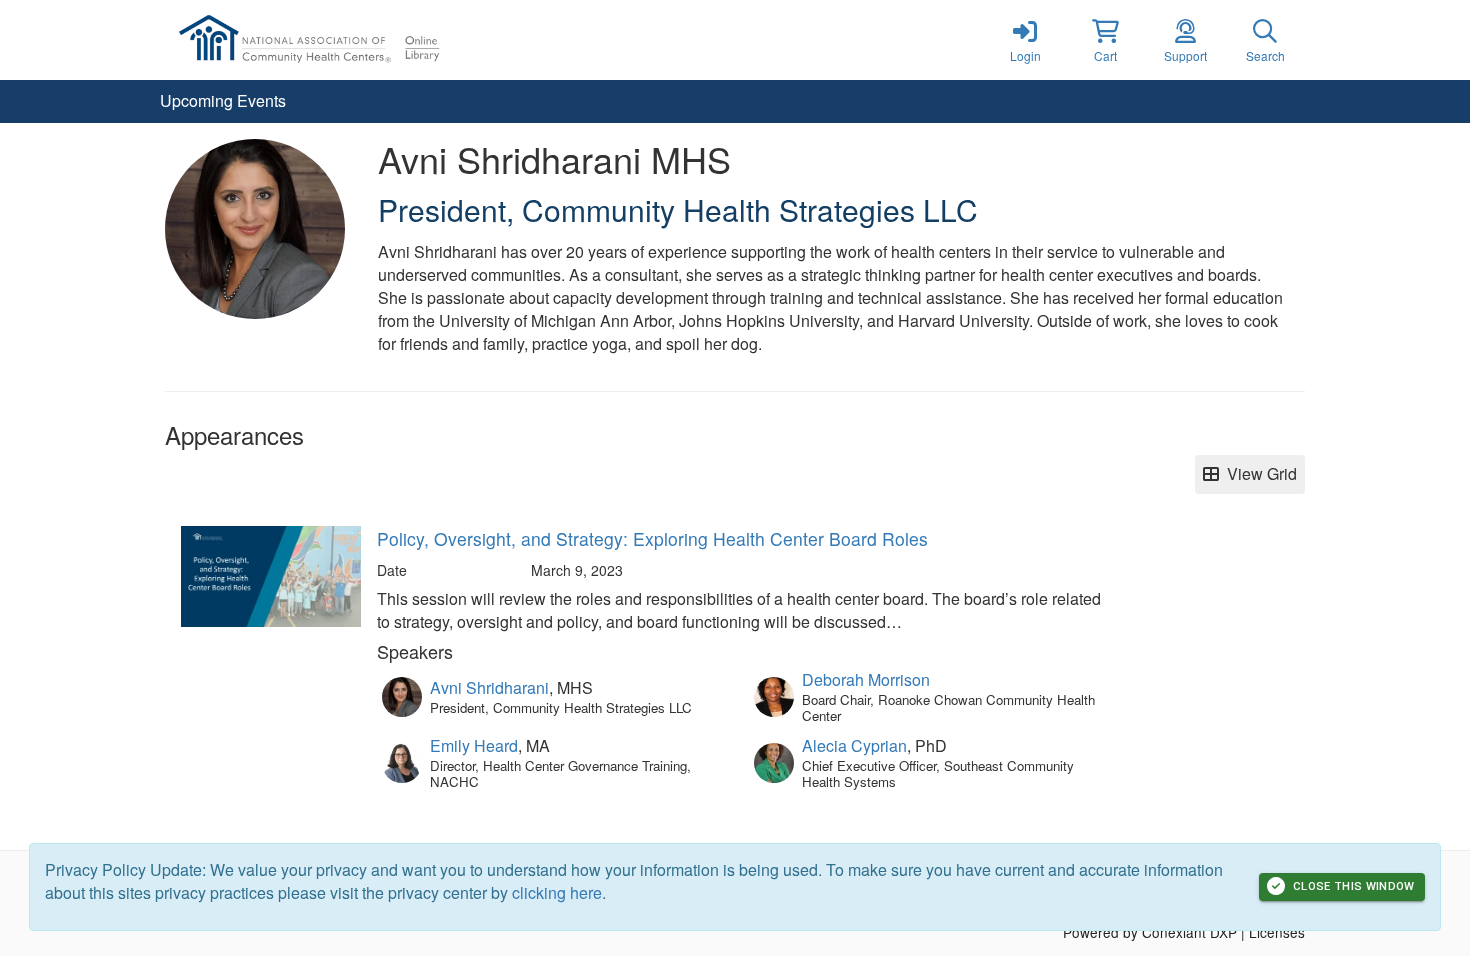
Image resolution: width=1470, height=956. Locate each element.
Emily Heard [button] (474, 745)
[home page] (355, 40)
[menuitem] (223, 101)
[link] (1025, 40)
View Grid (1258, 473)
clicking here (557, 892)
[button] (1105, 40)
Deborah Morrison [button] (866, 679)
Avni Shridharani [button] (489, 687)
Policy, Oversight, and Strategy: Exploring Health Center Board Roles (652, 538)
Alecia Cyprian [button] (854, 745)
